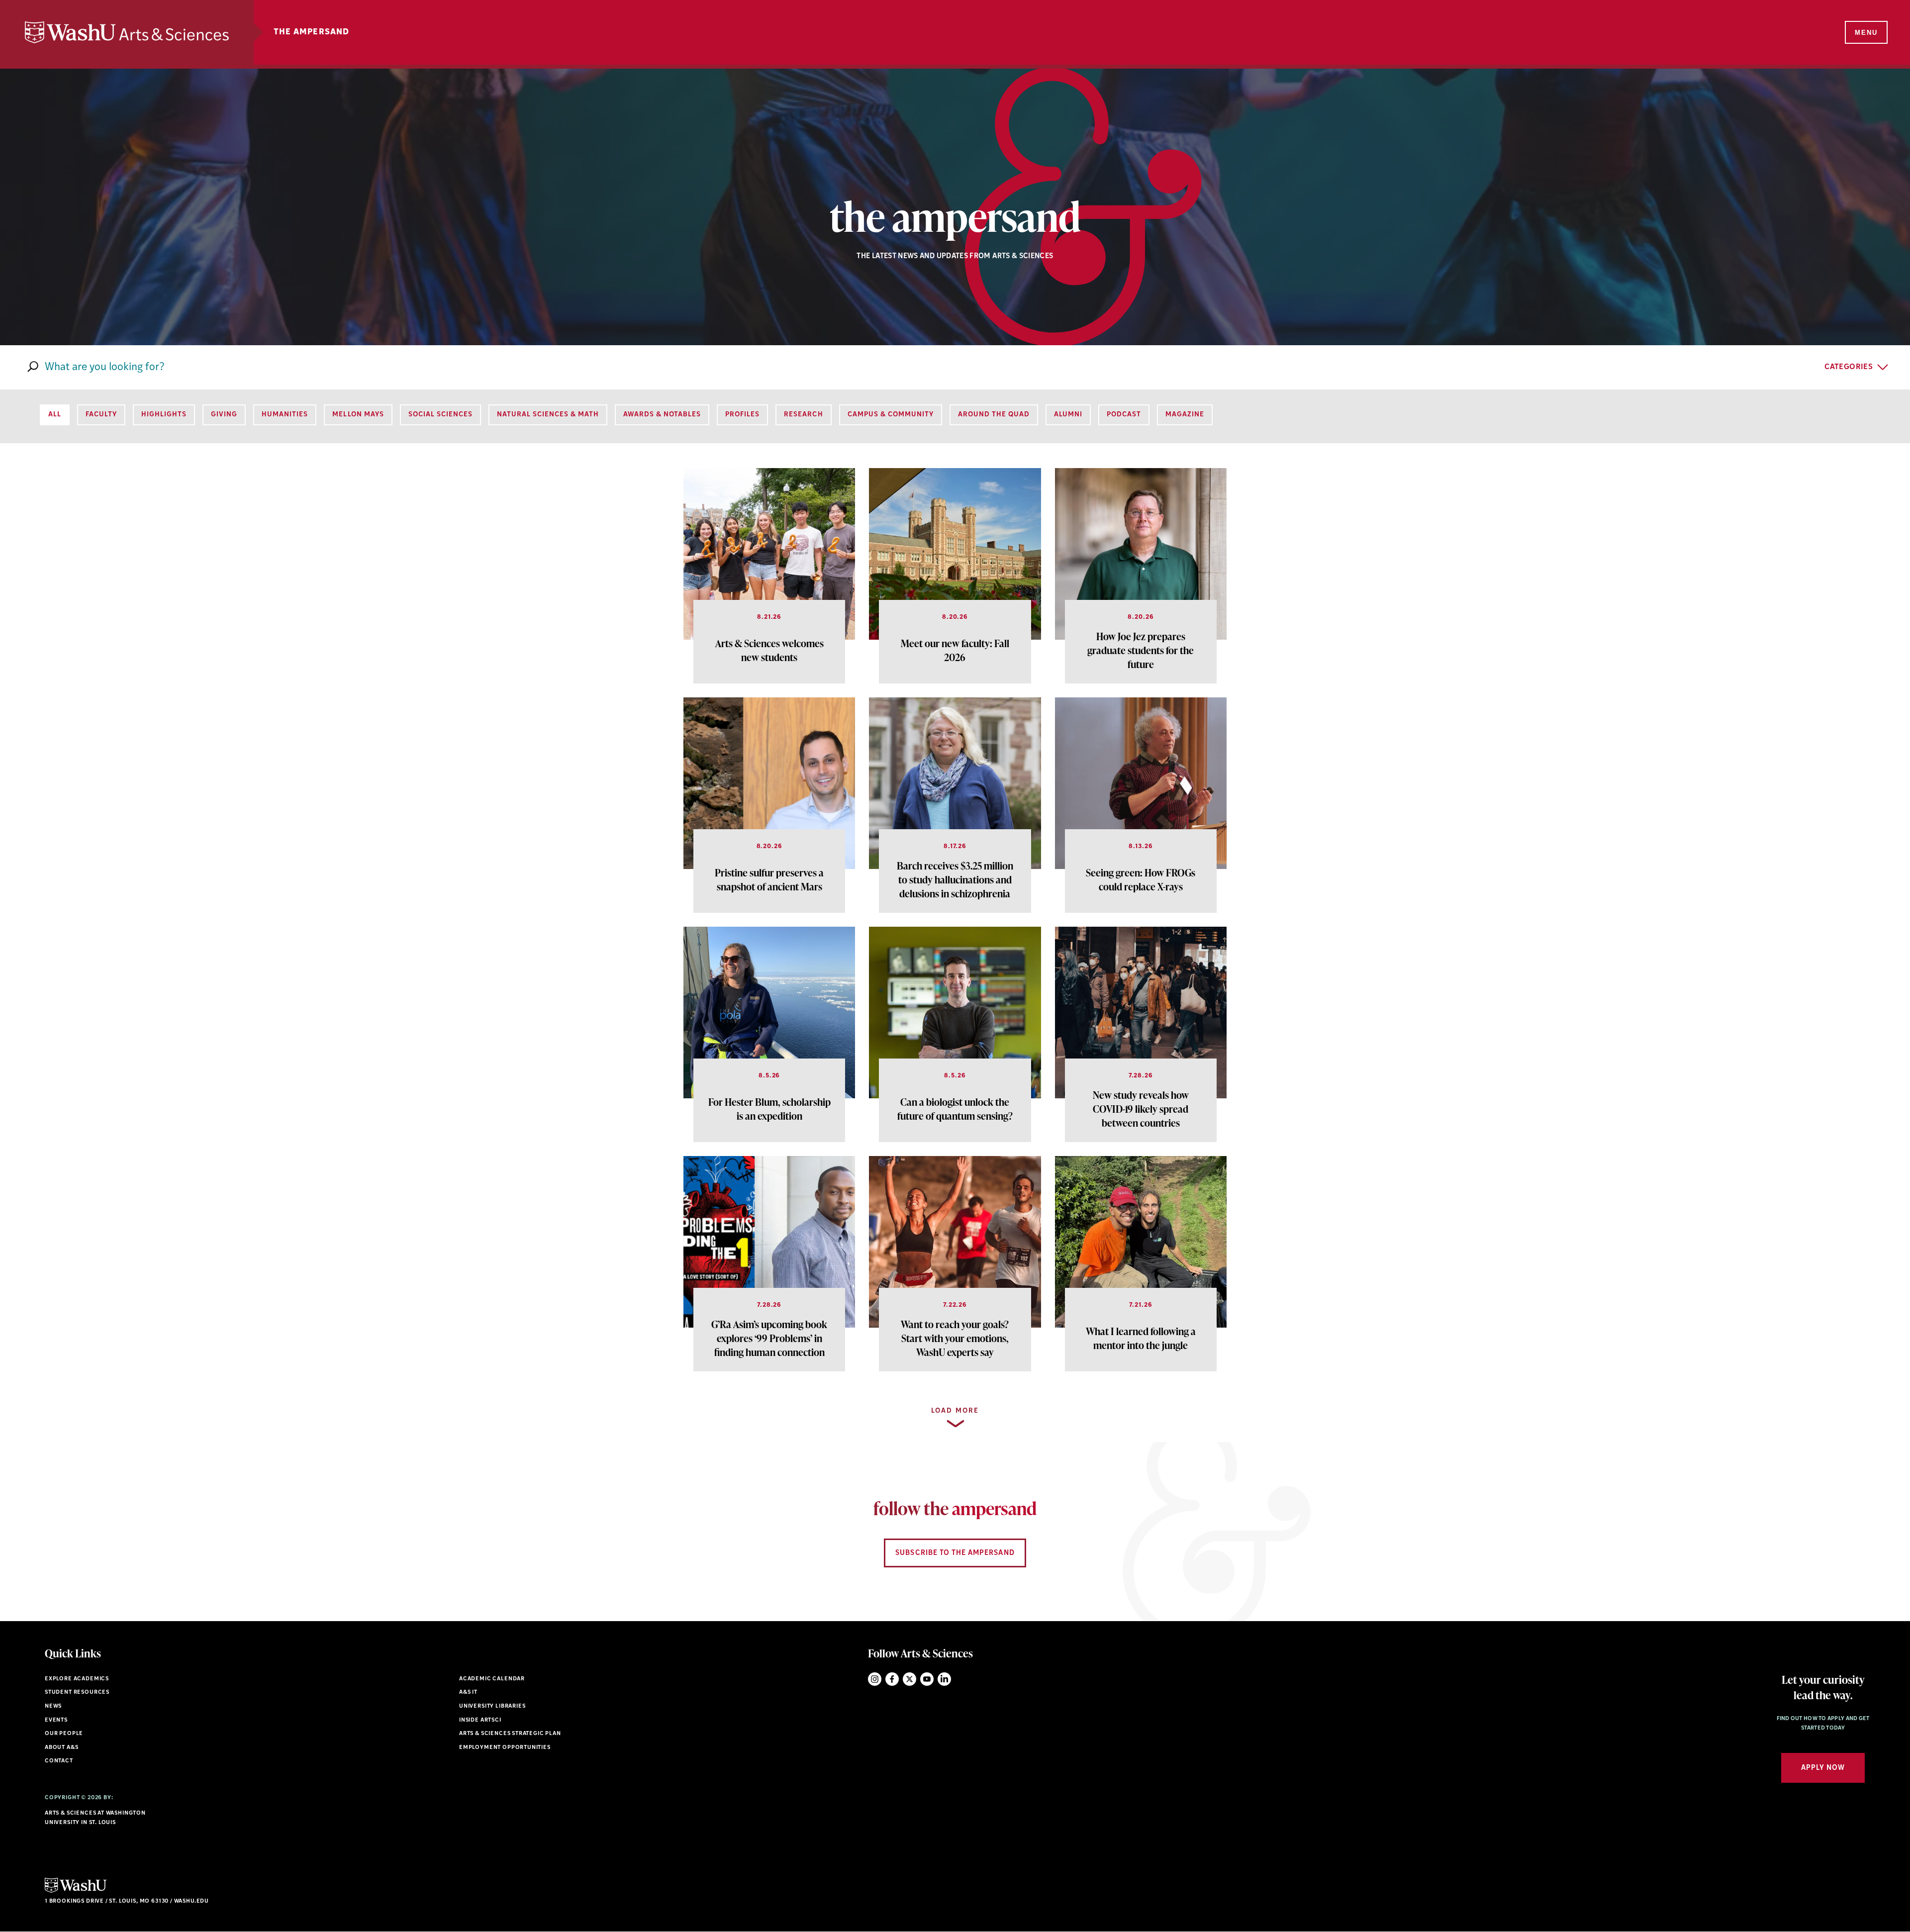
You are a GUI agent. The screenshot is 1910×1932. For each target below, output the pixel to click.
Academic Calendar (492, 1679)
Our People (64, 1734)
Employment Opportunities (505, 1748)
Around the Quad (994, 415)
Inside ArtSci (480, 1720)
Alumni (1068, 415)
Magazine (1185, 415)
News (53, 1706)
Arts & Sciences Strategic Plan (510, 1734)
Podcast (1124, 415)
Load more (955, 1411)
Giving (224, 415)
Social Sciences (440, 415)
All (55, 415)
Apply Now (1823, 1768)
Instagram (875, 1679)
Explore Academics (77, 1679)
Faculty (101, 415)
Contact (59, 1761)
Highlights (164, 415)
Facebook (892, 1679)
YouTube (927, 1679)
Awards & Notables (662, 415)
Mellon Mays (358, 415)
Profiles (742, 415)
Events (56, 1720)
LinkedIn (944, 1679)
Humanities (285, 415)
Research (803, 415)
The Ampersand (312, 32)
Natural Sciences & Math (548, 415)
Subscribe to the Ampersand (955, 1553)
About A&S (61, 1748)
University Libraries (492, 1706)
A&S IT (468, 1692)
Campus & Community (891, 415)
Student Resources (77, 1692)
